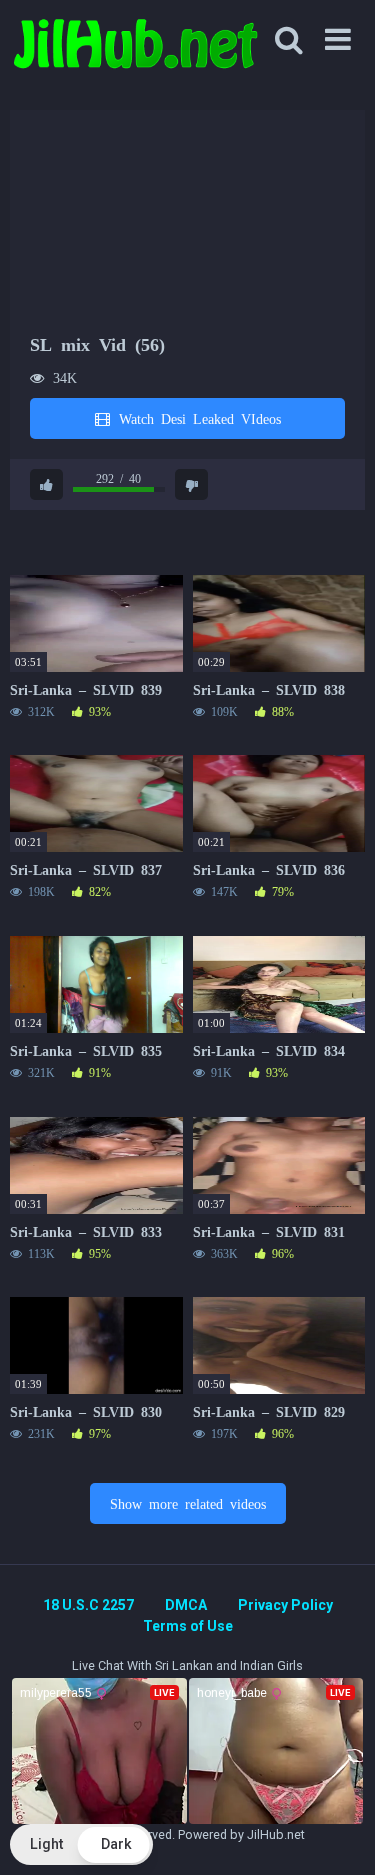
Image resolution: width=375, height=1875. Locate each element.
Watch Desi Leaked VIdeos (196, 418)
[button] (81, 1844)
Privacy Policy (285, 1605)
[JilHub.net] (135, 52)
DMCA (186, 1605)
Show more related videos (188, 1503)
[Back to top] (338, 1834)
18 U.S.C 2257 (88, 1605)
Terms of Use (188, 1626)
